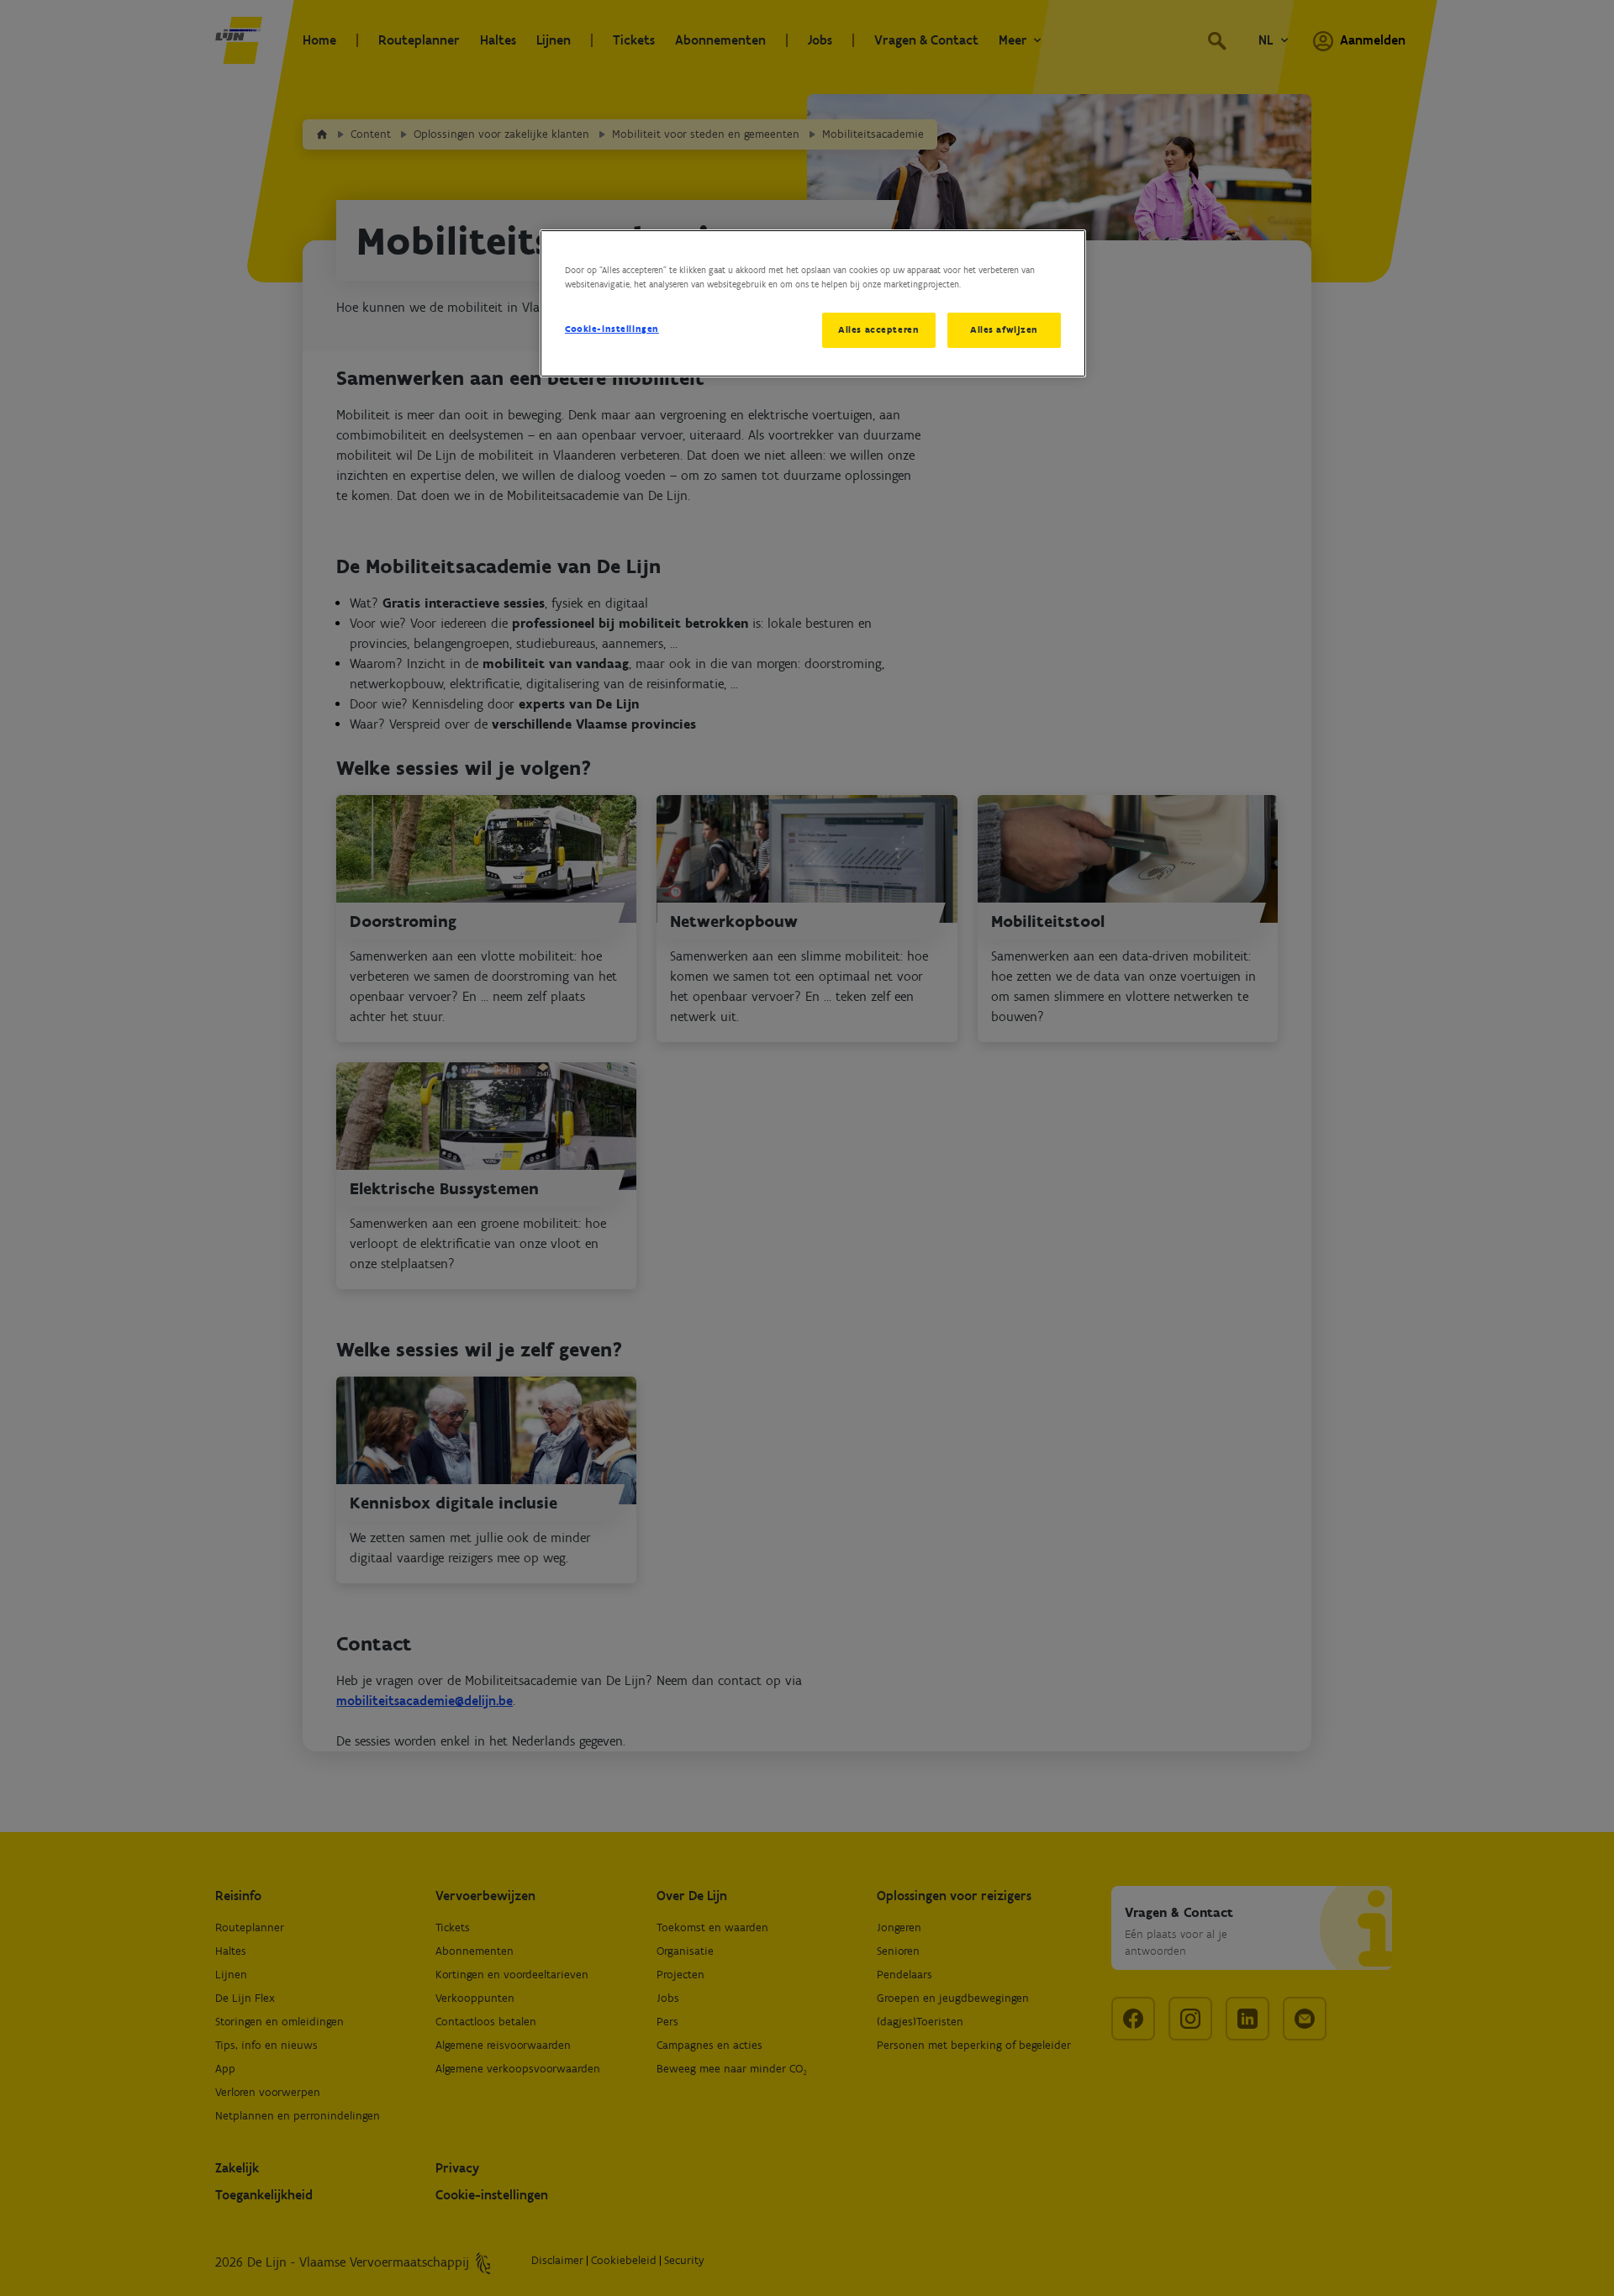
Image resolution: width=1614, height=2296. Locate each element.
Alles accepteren (878, 329)
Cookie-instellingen (612, 329)
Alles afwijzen (1004, 329)
